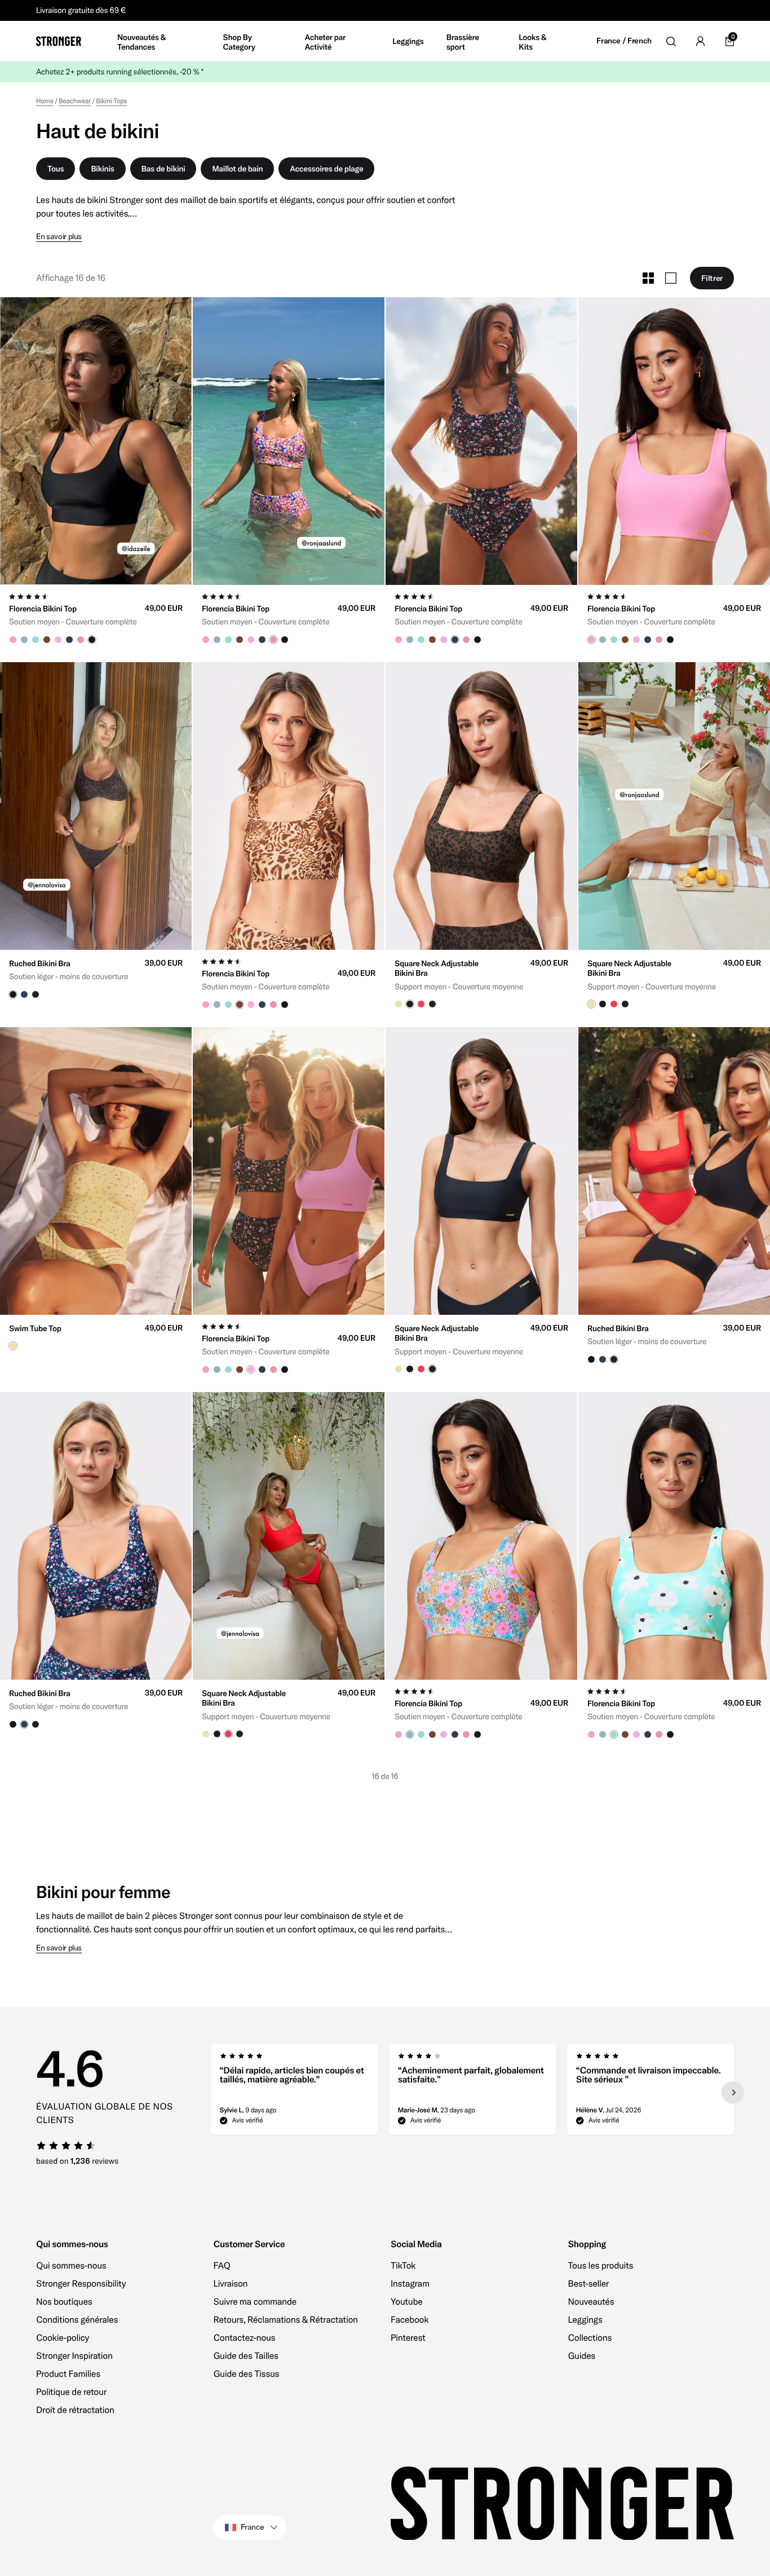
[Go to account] (700, 41)
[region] (473, 2093)
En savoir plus (59, 237)
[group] (96, 441)
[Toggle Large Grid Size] (671, 278)
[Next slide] (733, 2093)
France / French (624, 41)
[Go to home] (59, 41)
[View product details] (96, 615)
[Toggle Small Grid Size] (648, 278)
